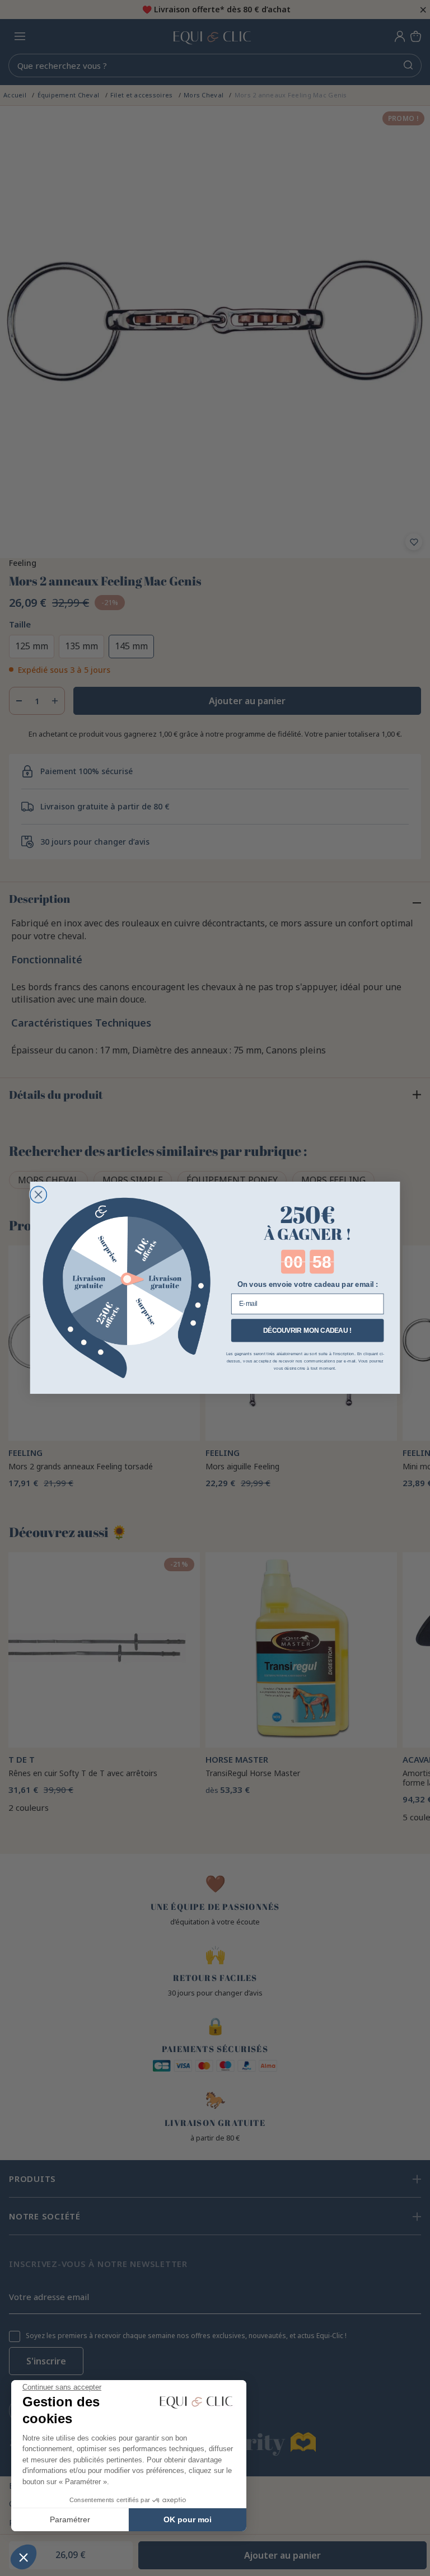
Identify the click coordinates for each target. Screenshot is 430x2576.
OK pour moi (188, 2519)
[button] (24, 2557)
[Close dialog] (39, 1195)
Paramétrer (70, 2519)
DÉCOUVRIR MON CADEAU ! (308, 1330)
